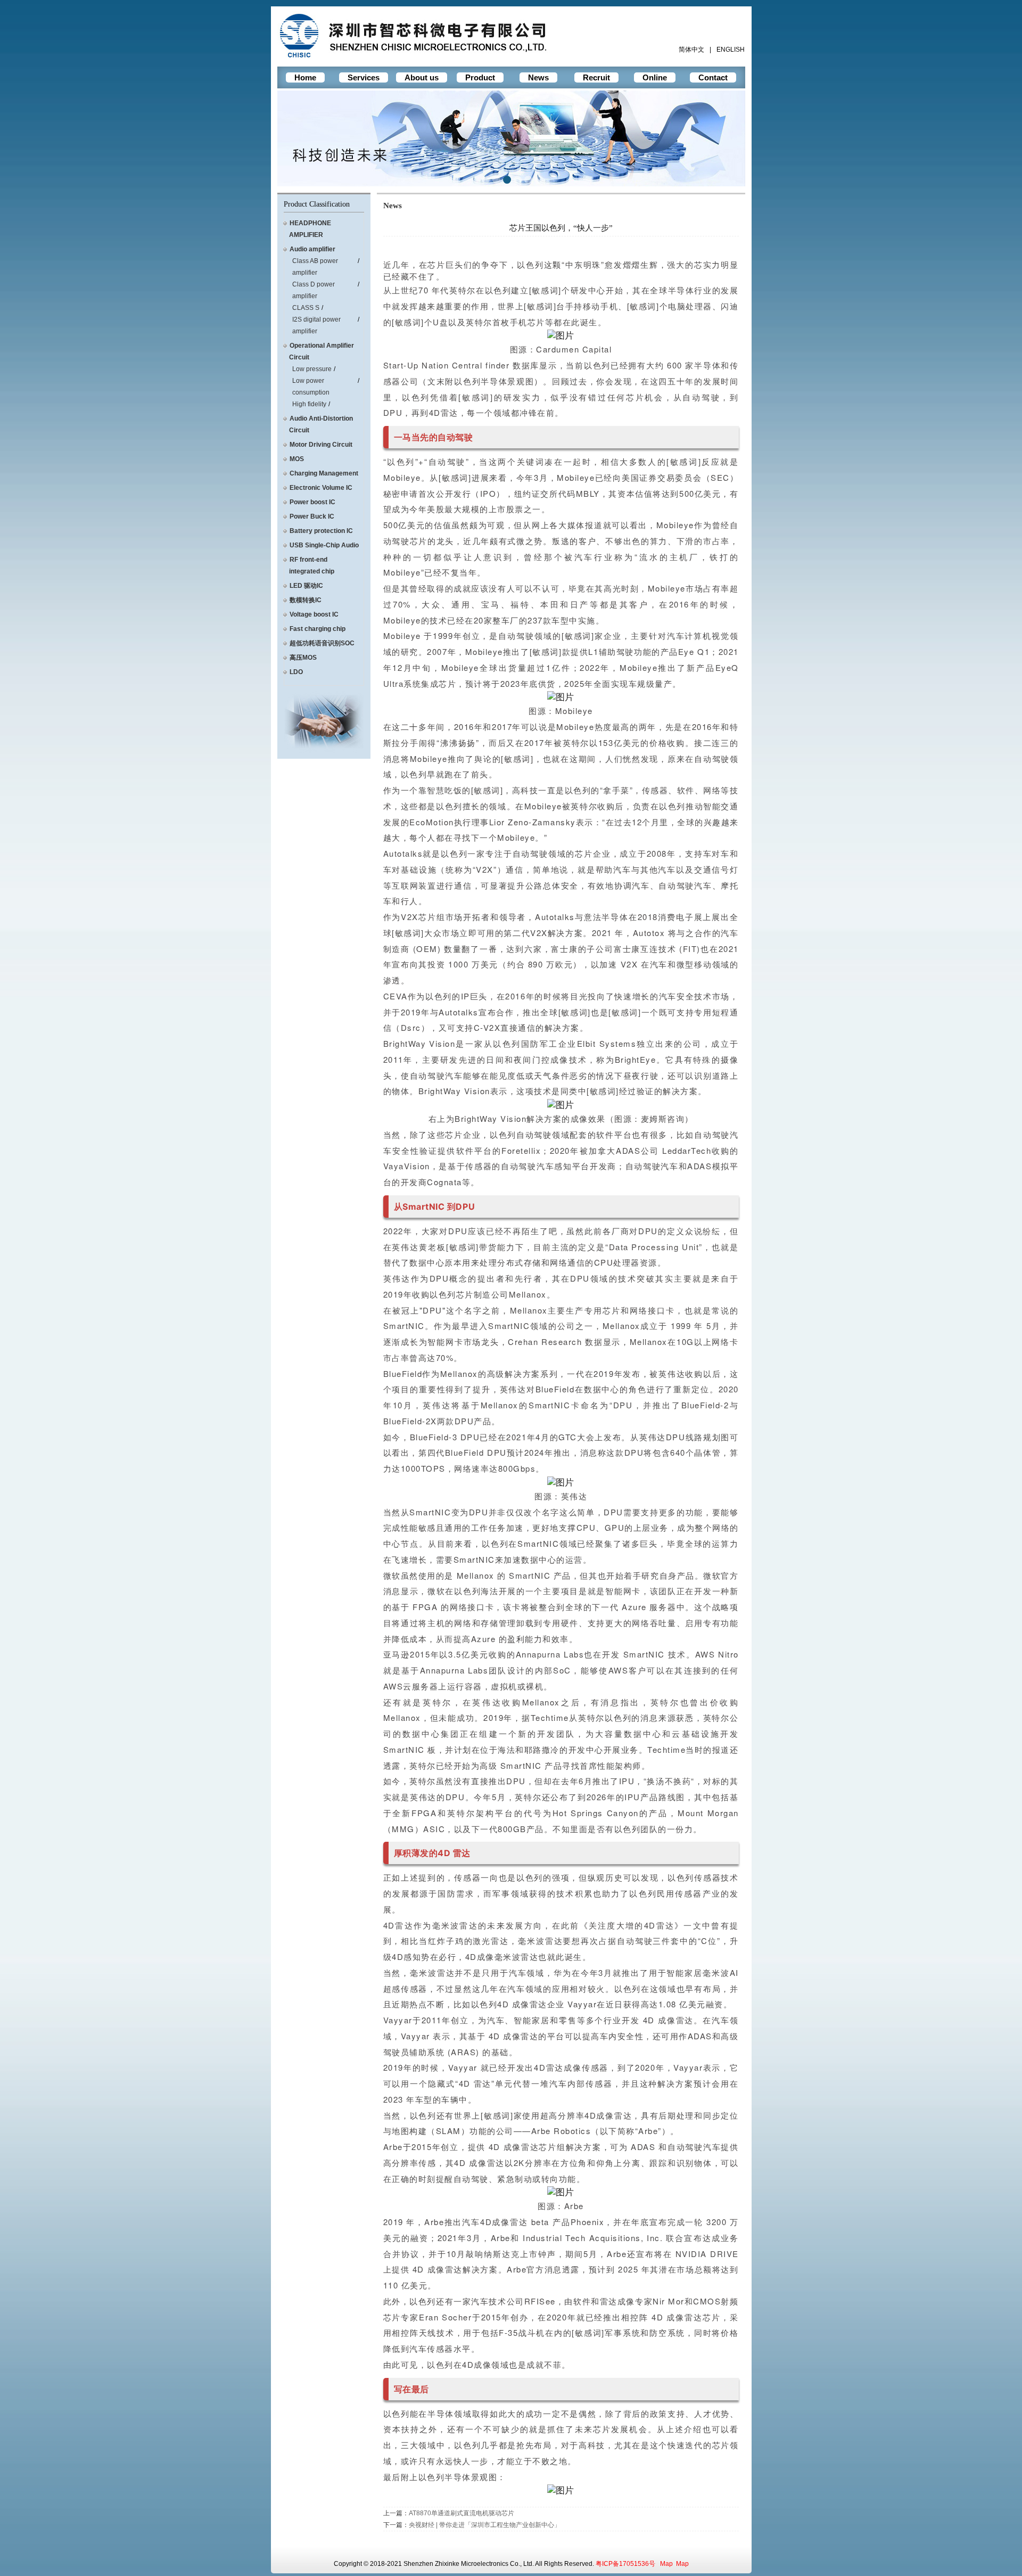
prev (307, 136)
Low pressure (312, 369)
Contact (713, 77)
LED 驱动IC (306, 586)
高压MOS (303, 658)
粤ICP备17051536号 (625, 2564)
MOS (297, 459)
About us (422, 77)
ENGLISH (731, 50)
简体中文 (691, 50)
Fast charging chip (318, 629)
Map (666, 2564)
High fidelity (309, 404)
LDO (296, 672)
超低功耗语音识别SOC (322, 643)
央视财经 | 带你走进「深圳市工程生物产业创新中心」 (485, 2525)
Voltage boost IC (314, 614)
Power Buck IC (312, 516)
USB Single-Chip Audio (324, 545)
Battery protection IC (321, 531)
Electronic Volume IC (321, 488)
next (715, 136)
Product (480, 77)
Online (655, 77)
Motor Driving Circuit (321, 445)
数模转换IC (306, 600)
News (538, 77)
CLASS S (306, 308)
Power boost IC (312, 502)
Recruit (596, 77)
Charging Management (324, 473)
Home (305, 77)
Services (364, 77)
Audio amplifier (312, 249)
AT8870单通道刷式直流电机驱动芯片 (461, 2513)
